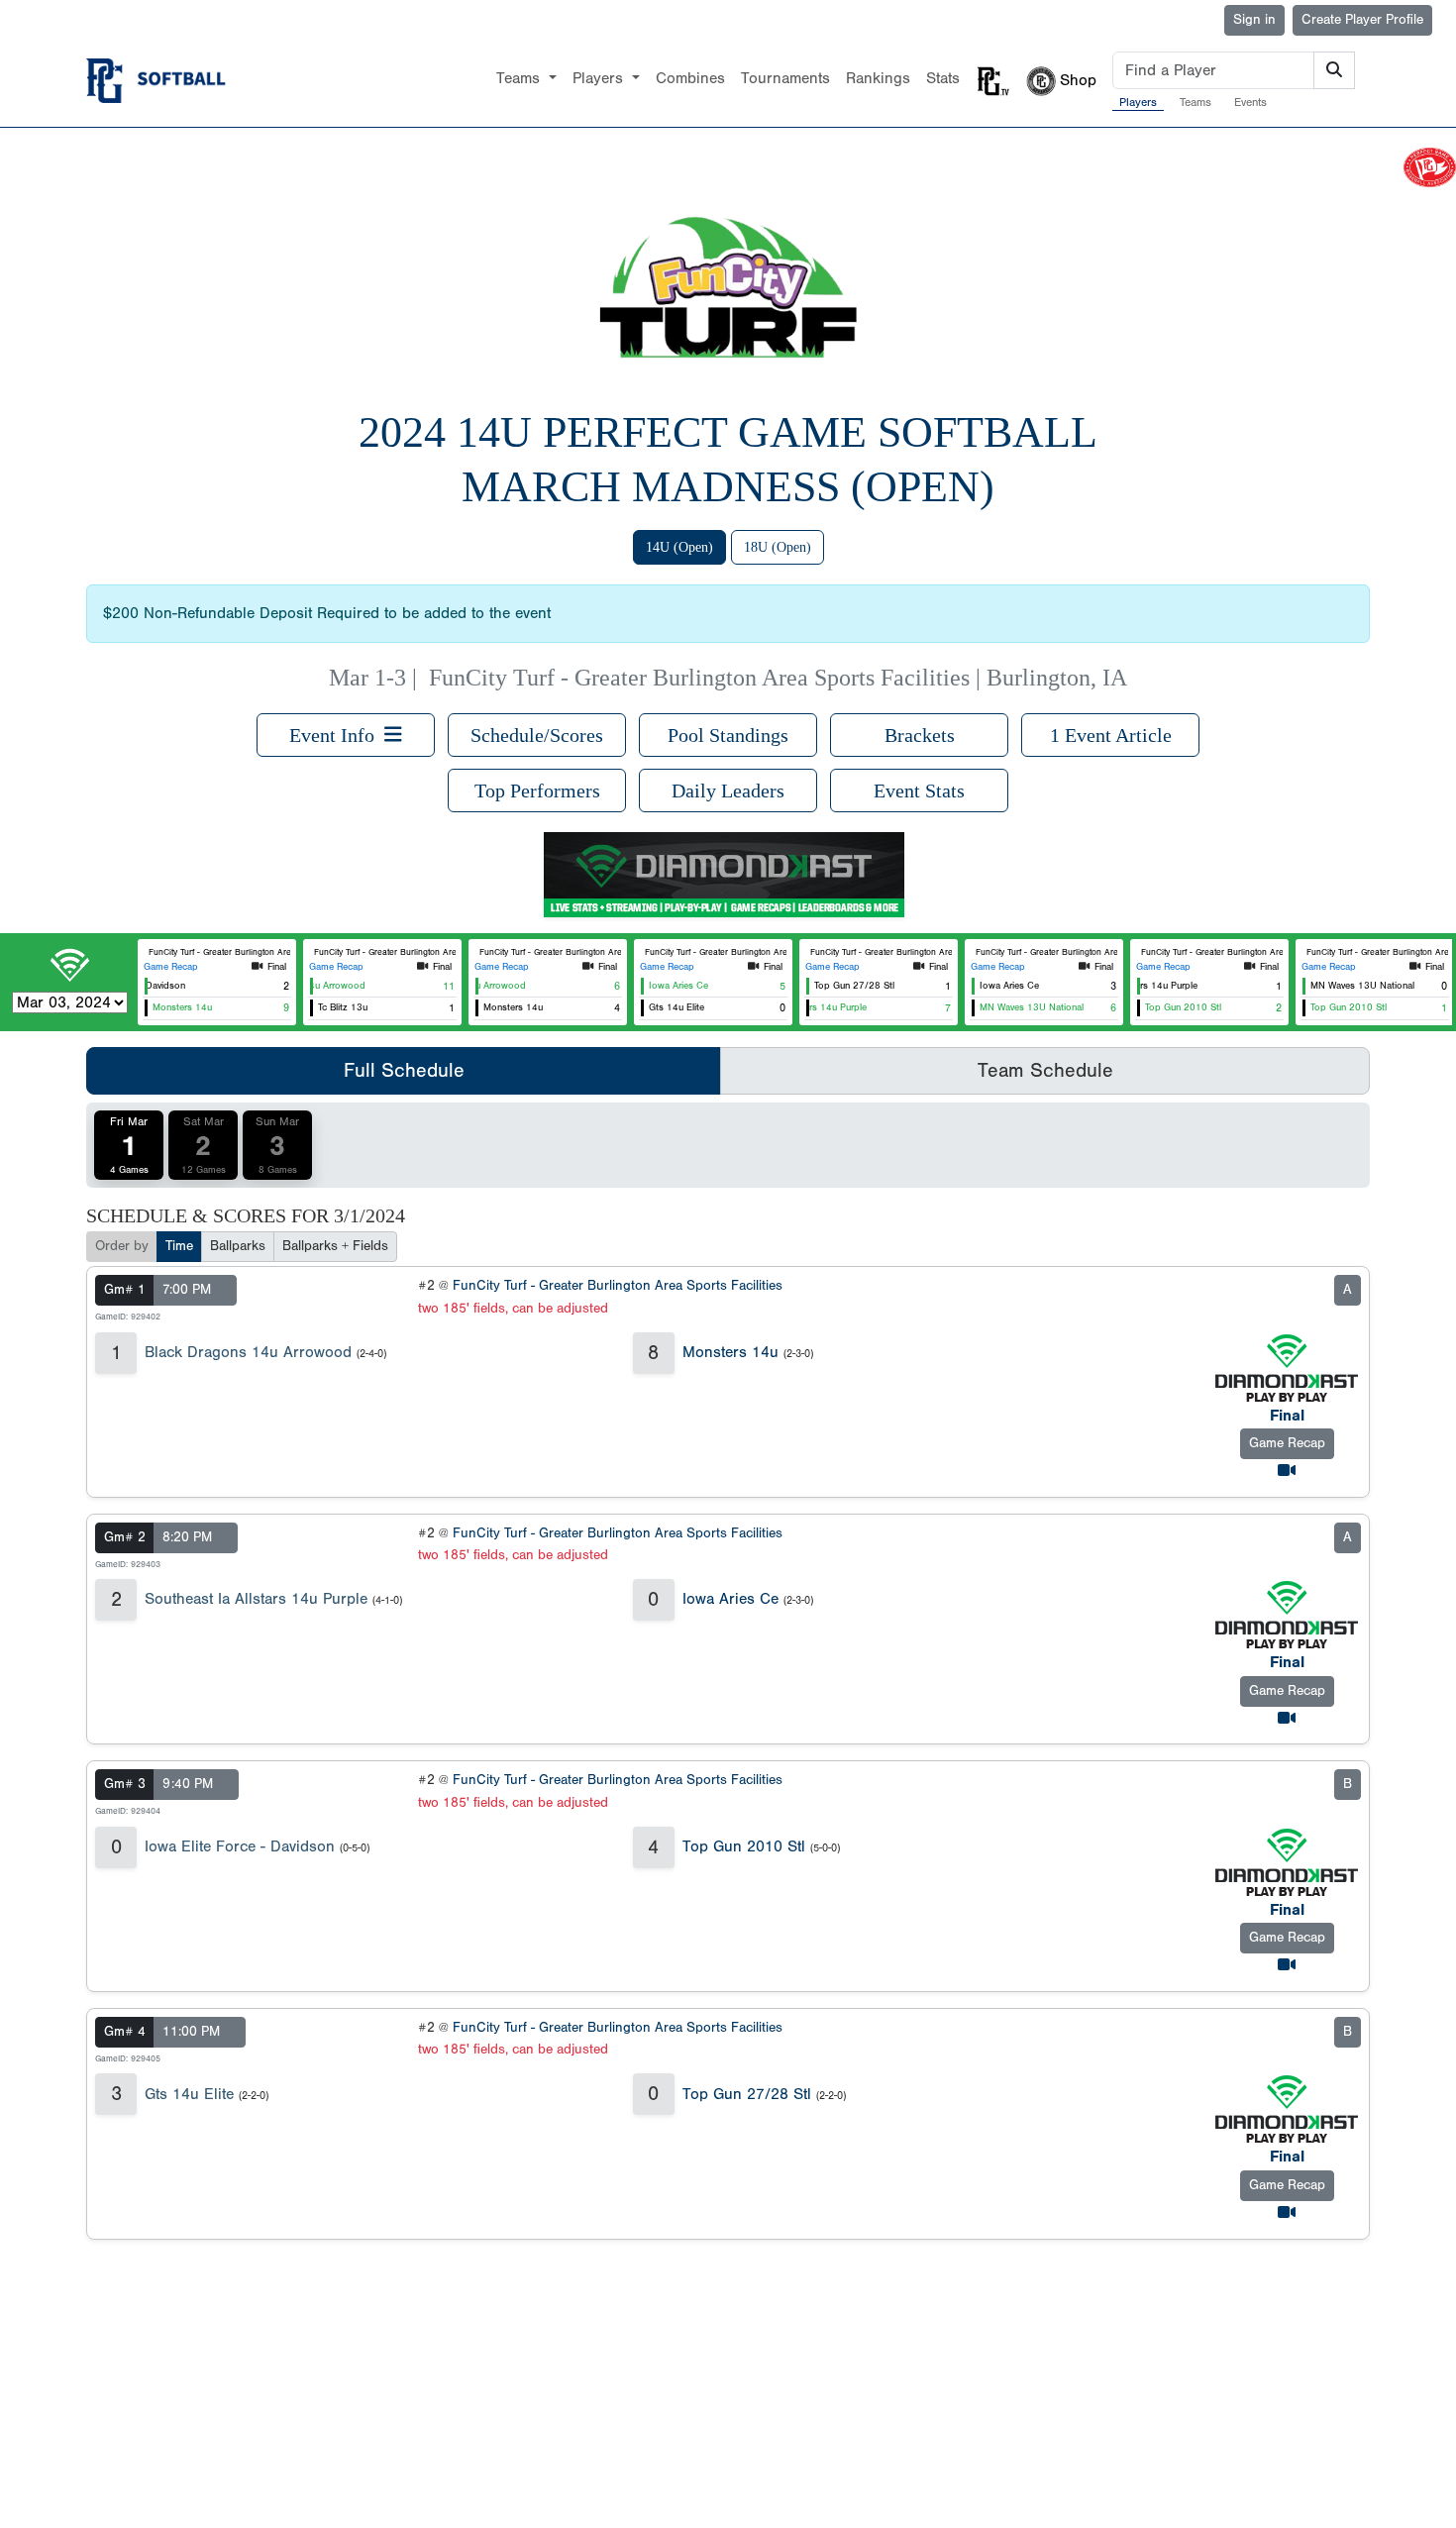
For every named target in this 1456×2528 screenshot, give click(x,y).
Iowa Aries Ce (730, 1599)
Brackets (920, 735)
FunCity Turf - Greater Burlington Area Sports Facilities (618, 1286)
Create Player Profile (1362, 20)
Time (179, 1246)
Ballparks (238, 1246)
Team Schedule (1045, 1070)
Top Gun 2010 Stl (744, 1846)
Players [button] (600, 78)
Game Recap (171, 967)
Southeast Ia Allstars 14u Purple (256, 1599)
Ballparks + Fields (335, 1246)
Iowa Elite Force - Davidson (240, 1846)
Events (1250, 102)
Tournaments (785, 78)
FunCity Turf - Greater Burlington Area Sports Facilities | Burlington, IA (778, 678)
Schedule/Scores (537, 735)
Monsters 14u (730, 1352)
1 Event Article (1111, 735)
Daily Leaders (728, 790)
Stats (943, 78)
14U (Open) (679, 547)
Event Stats (919, 790)
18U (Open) (778, 547)
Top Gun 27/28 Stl (747, 2094)
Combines (690, 78)
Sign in (1254, 20)
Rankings (878, 78)
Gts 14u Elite (189, 2094)
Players (1138, 102)
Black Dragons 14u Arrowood (248, 1352)
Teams (1196, 102)
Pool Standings (728, 735)
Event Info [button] (337, 735)
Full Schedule (404, 1070)
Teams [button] (520, 78)
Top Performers (537, 790)
